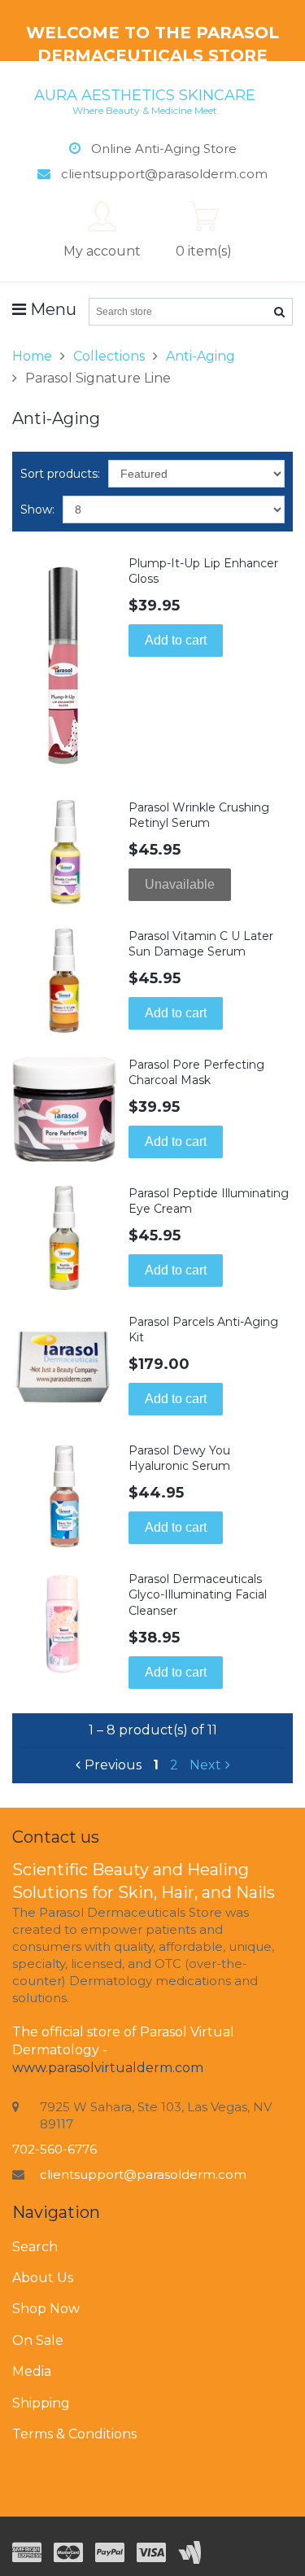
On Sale (38, 2340)
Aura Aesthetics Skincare (145, 101)
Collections (109, 356)
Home (32, 356)
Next (205, 1765)
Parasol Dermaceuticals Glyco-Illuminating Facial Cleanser (198, 1595)
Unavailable (180, 884)
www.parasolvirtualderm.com (108, 2068)
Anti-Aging (200, 356)
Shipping (41, 2403)
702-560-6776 (54, 2149)
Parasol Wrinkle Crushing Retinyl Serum (199, 816)
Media (32, 2371)
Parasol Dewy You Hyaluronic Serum (179, 1459)
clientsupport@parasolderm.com (143, 2174)
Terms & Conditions (74, 2434)
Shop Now (46, 2309)
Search (35, 2247)
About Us (43, 2278)
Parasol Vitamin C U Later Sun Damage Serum (201, 944)
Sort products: (60, 474)
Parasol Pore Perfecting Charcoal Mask (196, 1073)
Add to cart (176, 640)
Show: (37, 510)
